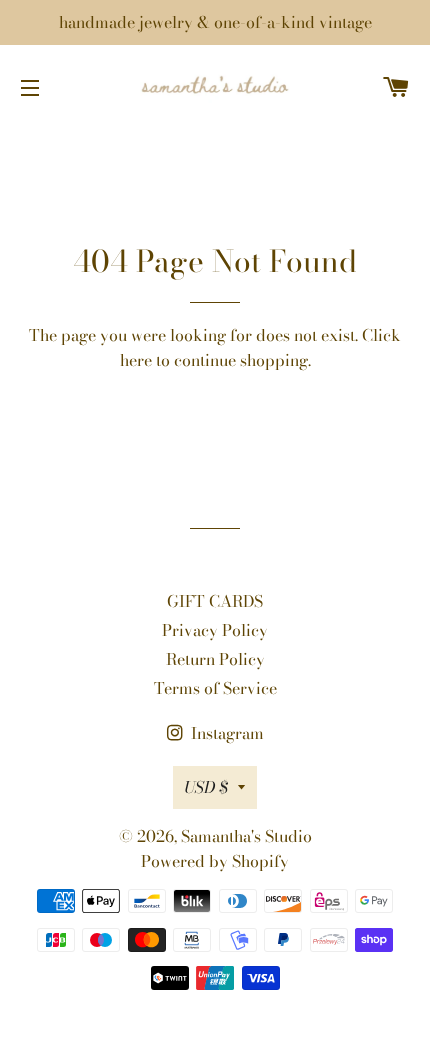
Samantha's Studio (246, 836)
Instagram (225, 733)
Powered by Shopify (215, 861)
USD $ (206, 787)
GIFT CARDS (215, 601)
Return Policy (215, 659)
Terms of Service (215, 688)
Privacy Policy (215, 630)
